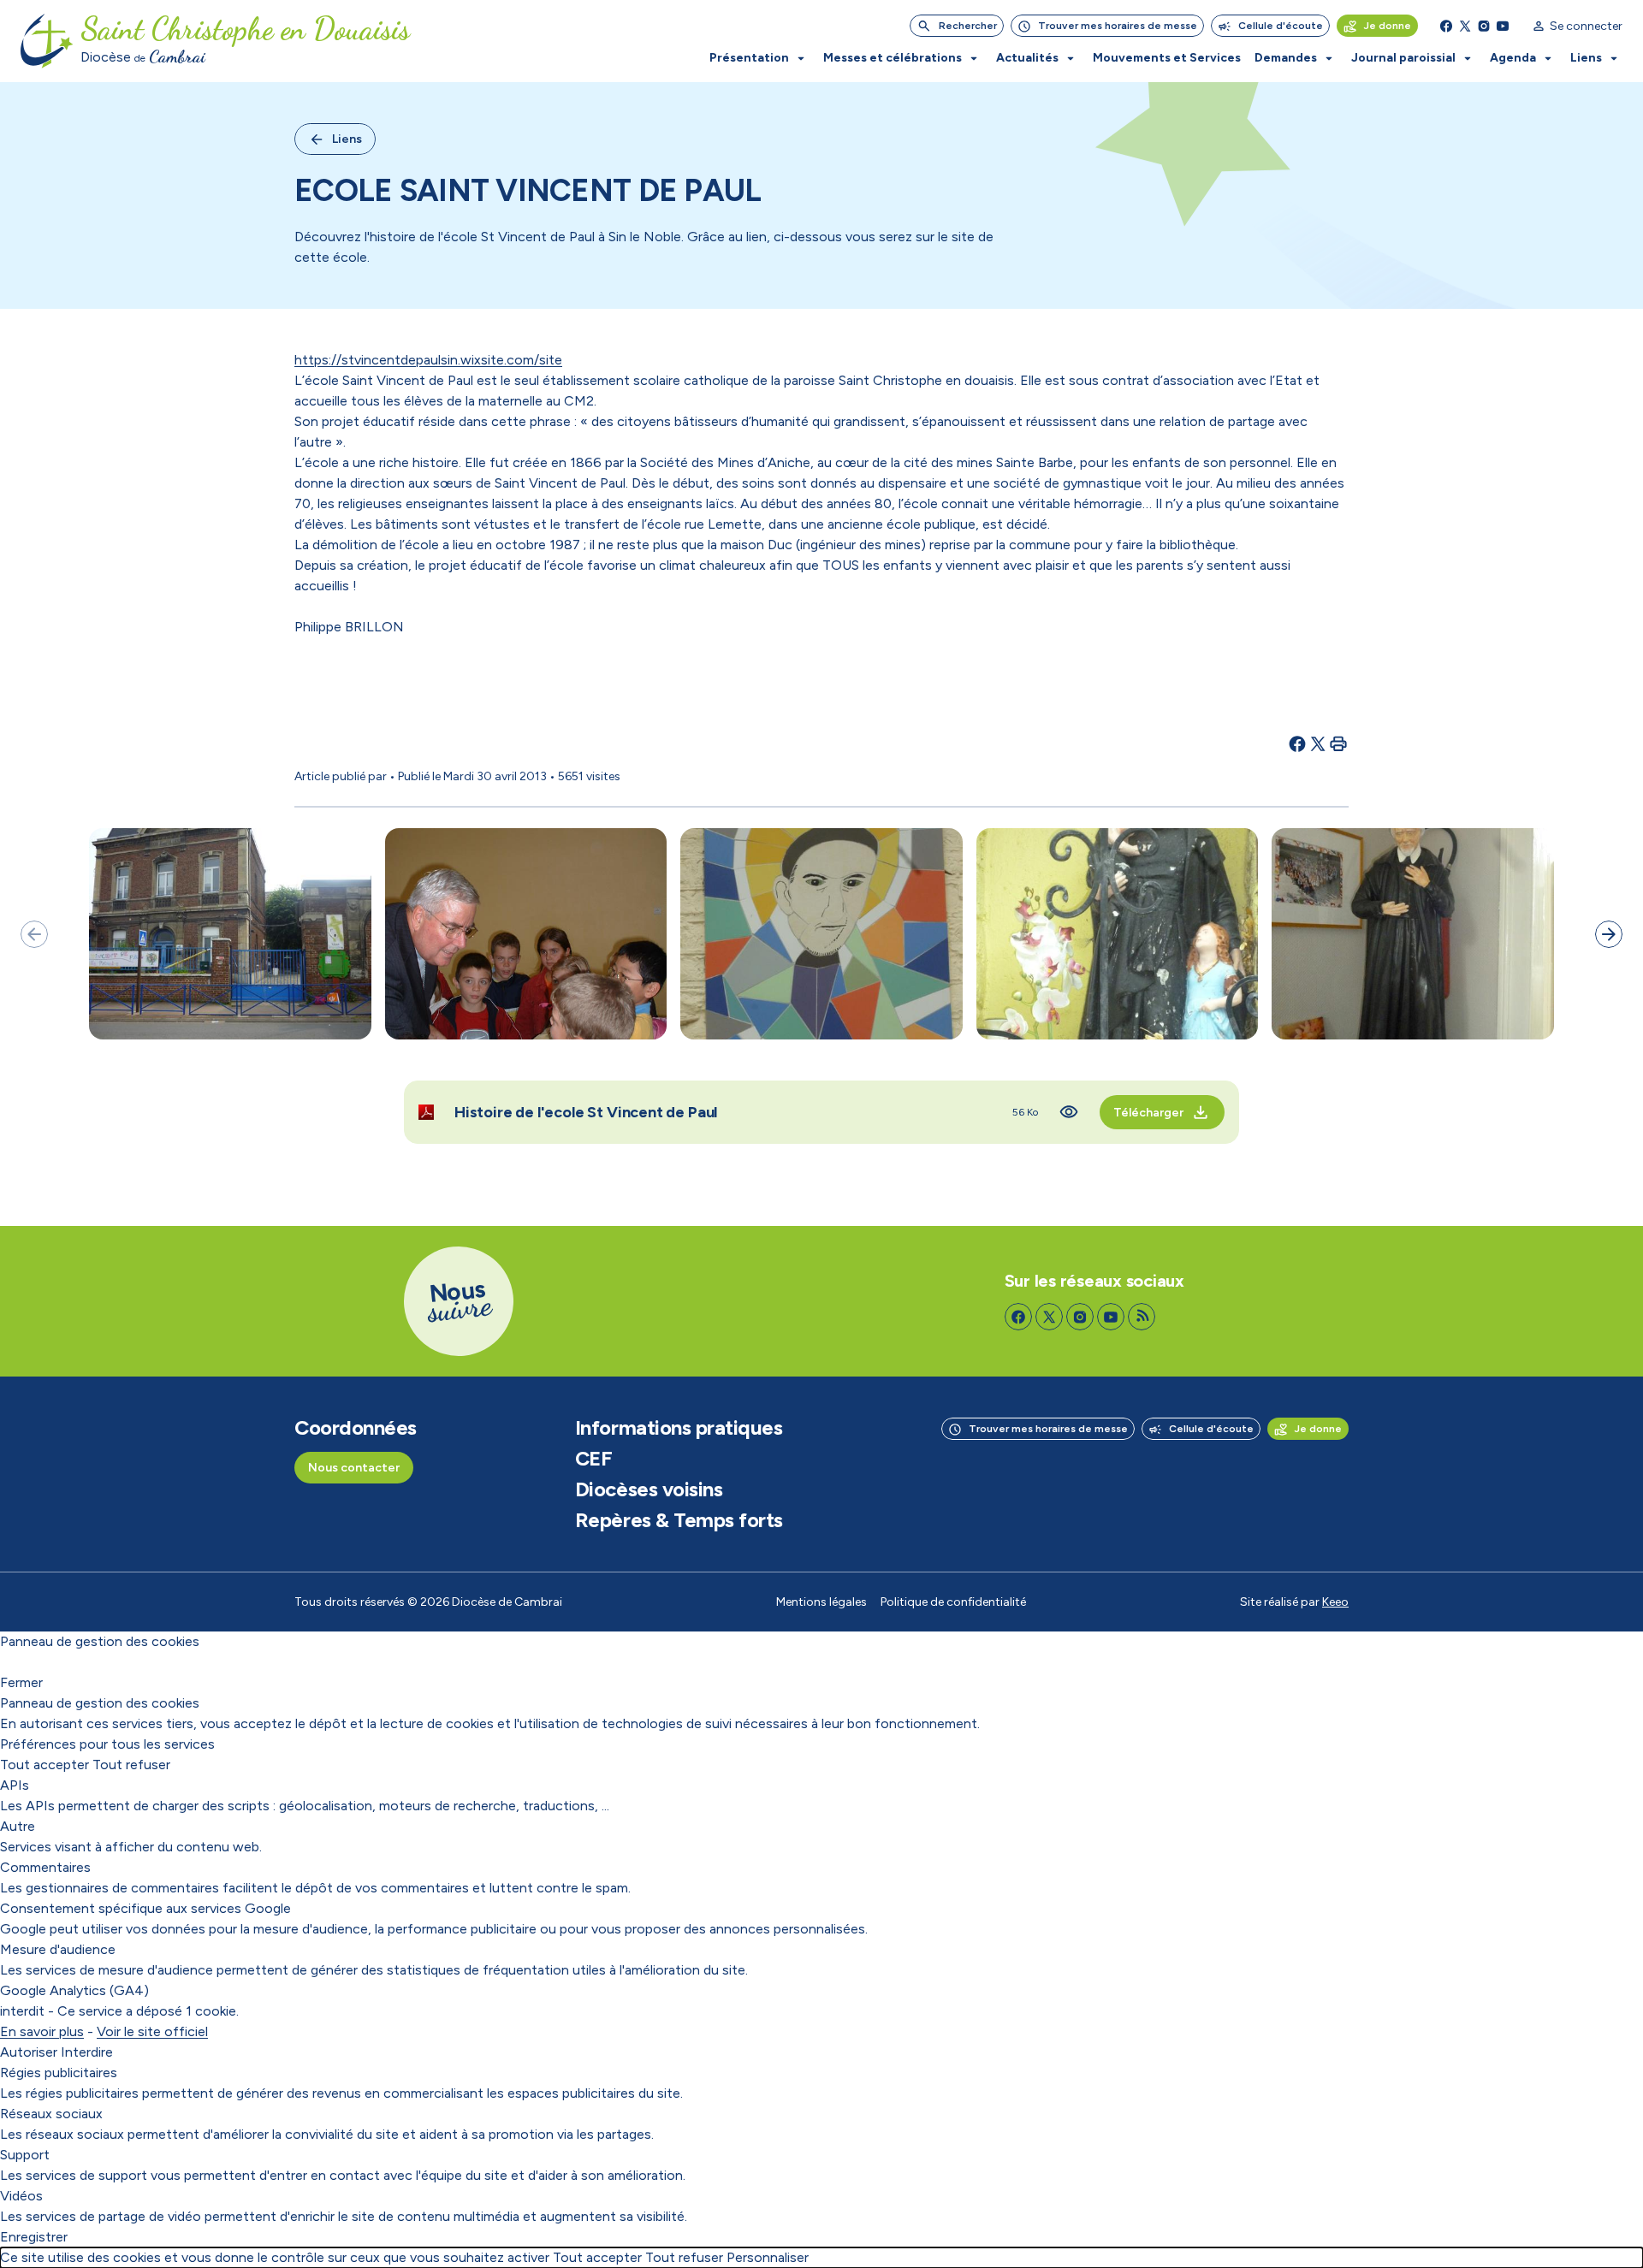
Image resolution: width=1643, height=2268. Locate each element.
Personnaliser (768, 2257)
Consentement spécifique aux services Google (145, 1908)
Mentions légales (821, 1602)
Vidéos (21, 2196)
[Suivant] (1609, 934)
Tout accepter (44, 1765)
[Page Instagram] (1484, 26)
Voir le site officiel (152, 2031)
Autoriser (29, 2052)
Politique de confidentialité (953, 1602)
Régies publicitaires (59, 2073)
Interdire (87, 2052)
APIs (15, 1785)
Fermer (21, 1682)
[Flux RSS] (1142, 1317)
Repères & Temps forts (679, 1520)
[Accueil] (47, 41)
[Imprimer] (1338, 743)
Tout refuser (131, 1765)
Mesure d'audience (58, 1949)
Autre (18, 1826)
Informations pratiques (679, 1428)
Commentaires (45, 1867)
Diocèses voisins (649, 1489)
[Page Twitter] (1465, 26)
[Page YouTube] (1503, 26)
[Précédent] (34, 934)
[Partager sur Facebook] (1297, 743)
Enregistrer (34, 2237)
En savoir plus (42, 2031)
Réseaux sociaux (51, 2114)
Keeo (1335, 1602)
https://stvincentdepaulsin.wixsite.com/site (428, 360)
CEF (594, 1459)
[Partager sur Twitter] (1318, 743)
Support (25, 2155)
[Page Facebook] (1446, 26)
